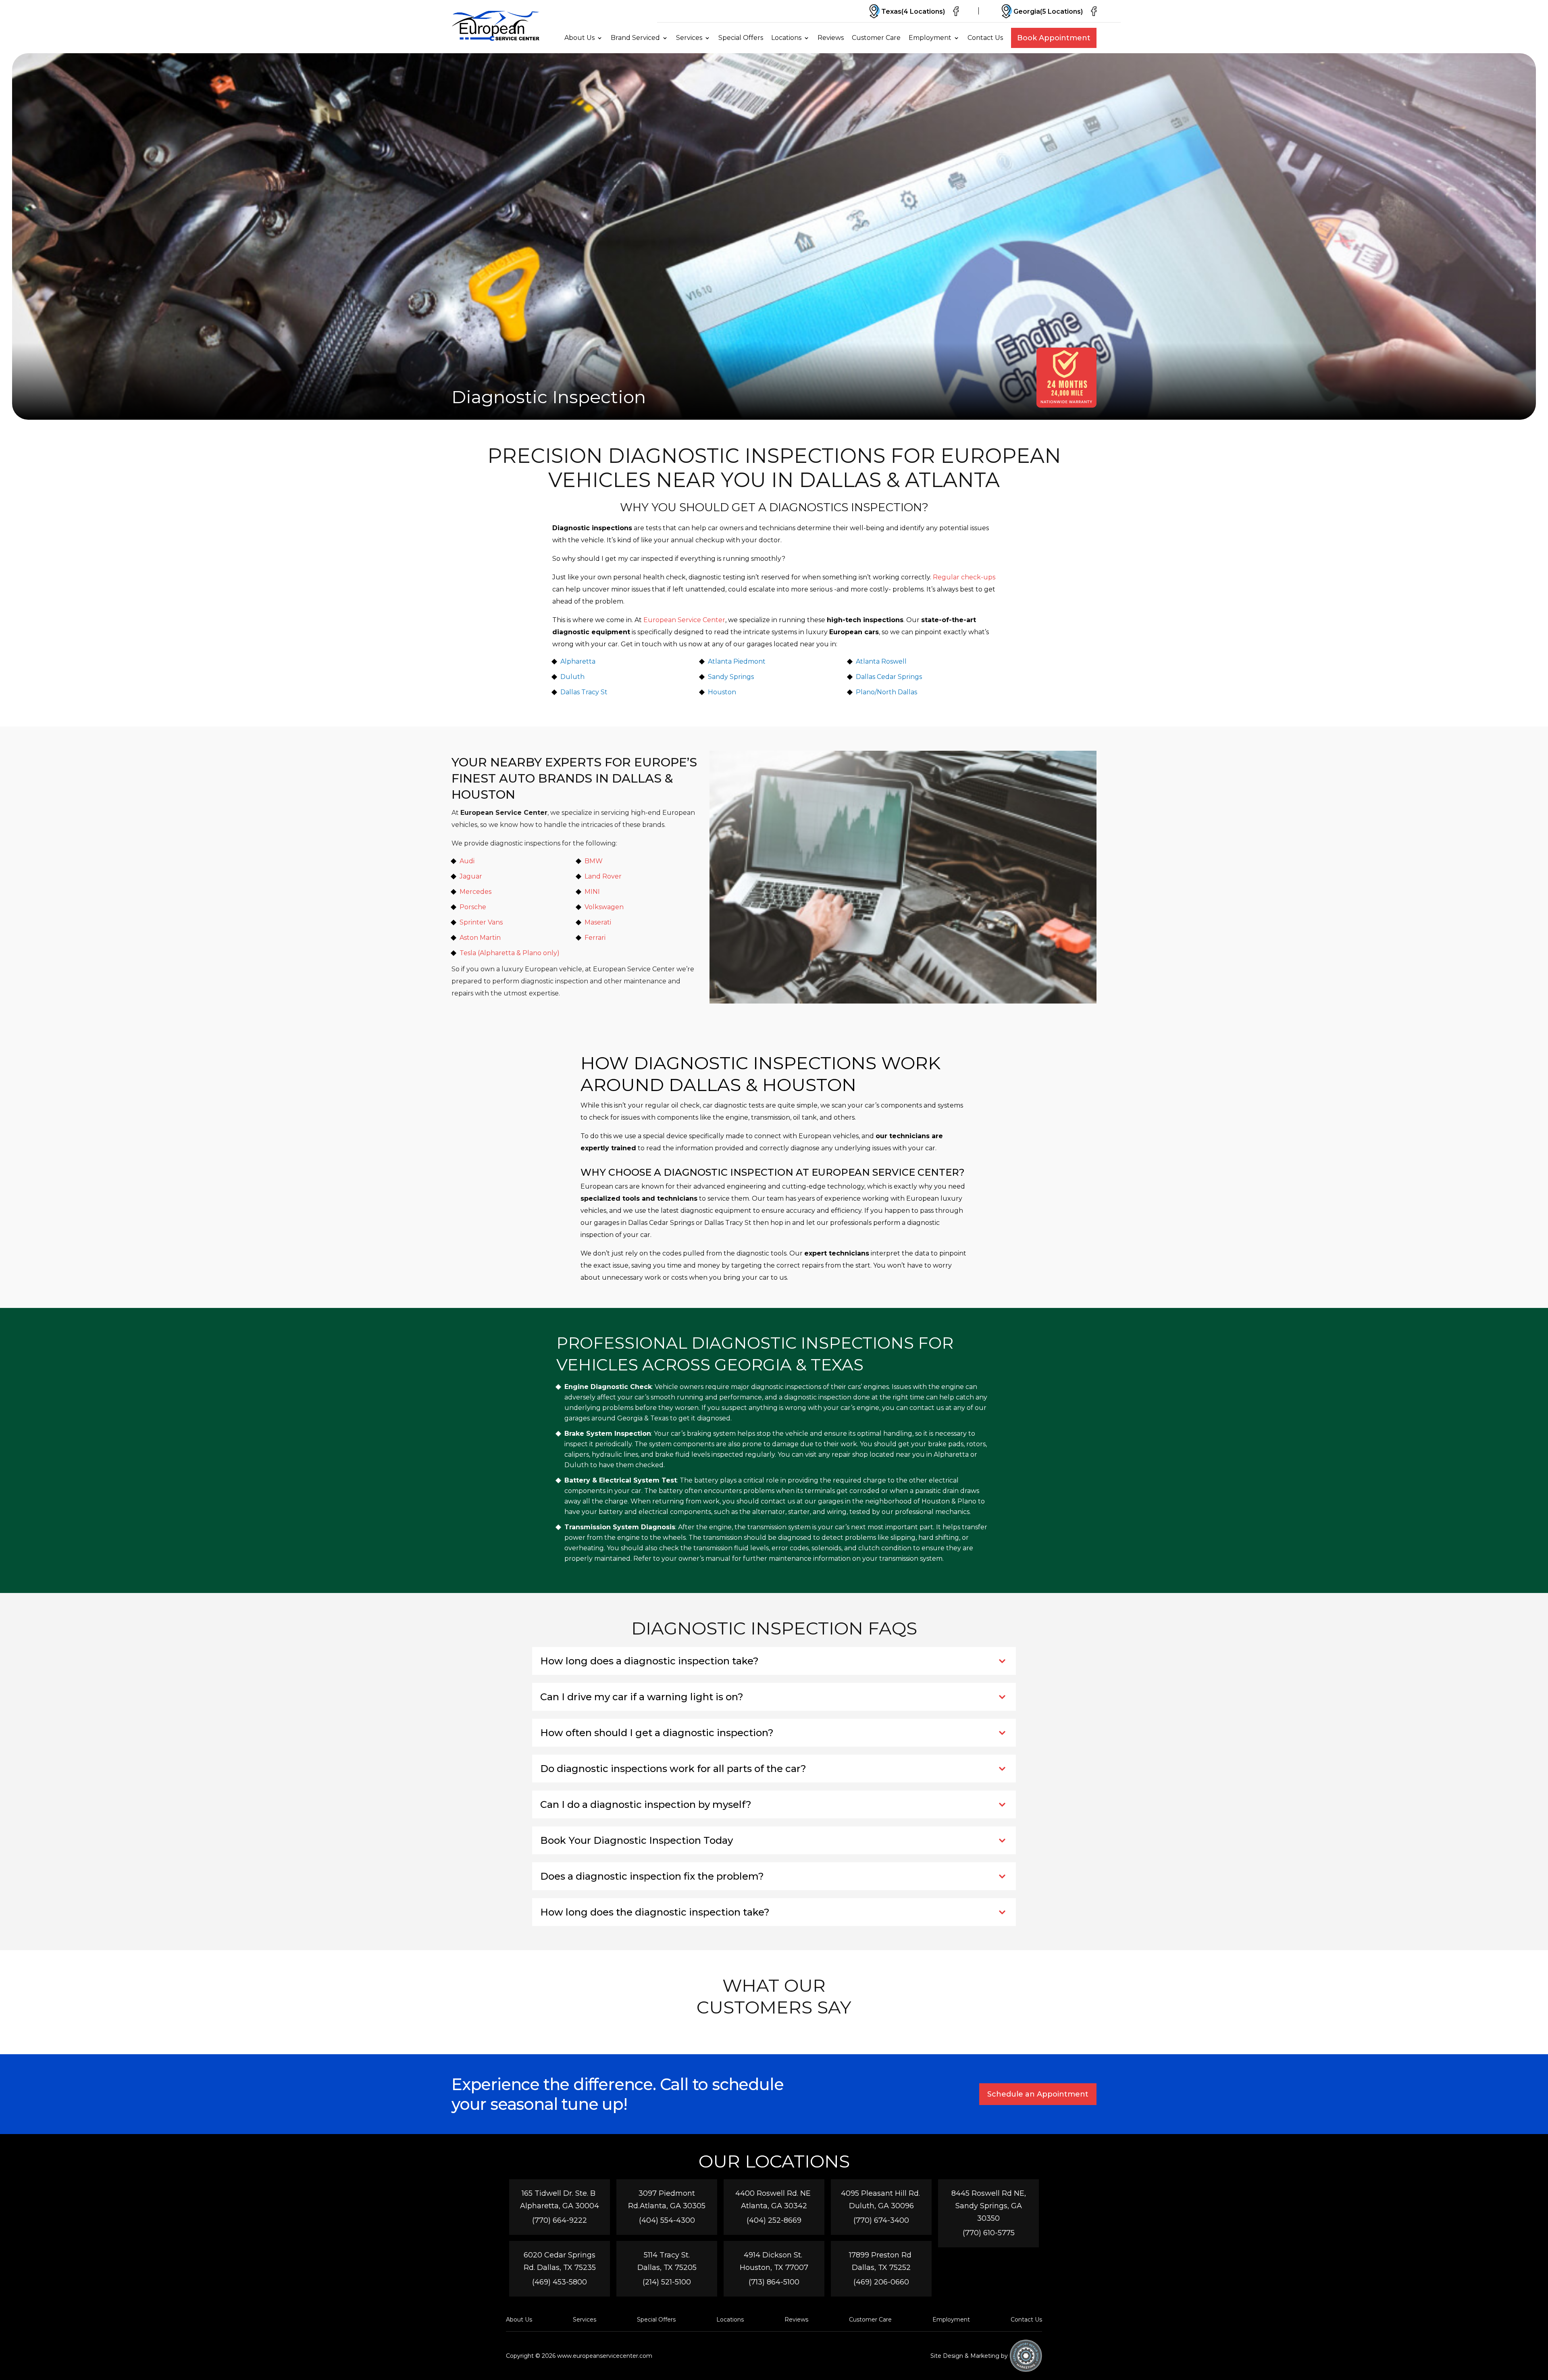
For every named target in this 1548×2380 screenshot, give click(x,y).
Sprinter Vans (481, 922)
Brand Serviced (635, 38)
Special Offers (741, 38)
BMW (594, 861)
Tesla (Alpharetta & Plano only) (510, 953)
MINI (592, 892)
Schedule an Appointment (1038, 2094)
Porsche (473, 907)
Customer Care (876, 38)
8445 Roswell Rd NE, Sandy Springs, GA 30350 (989, 2206)
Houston (722, 692)
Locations (786, 38)
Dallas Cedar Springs (889, 677)
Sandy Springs (731, 677)
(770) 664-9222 (560, 2220)
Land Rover (603, 876)
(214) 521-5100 (667, 2282)
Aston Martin (480, 938)
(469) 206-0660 (881, 2282)
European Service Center (684, 620)
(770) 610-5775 (989, 2233)
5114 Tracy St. (667, 2255)
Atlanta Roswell (881, 661)
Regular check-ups (964, 577)
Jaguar (471, 876)
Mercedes (475, 892)
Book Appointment (1054, 38)
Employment (930, 38)
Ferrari (595, 938)
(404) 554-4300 (667, 2220)
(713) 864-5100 (774, 2282)
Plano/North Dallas (886, 692)
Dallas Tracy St (584, 692)
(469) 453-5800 (560, 2282)
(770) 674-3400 (881, 2220)
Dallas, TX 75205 (667, 2268)
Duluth (572, 677)
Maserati (598, 922)
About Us (579, 38)
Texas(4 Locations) (913, 11)
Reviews (831, 38)
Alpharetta (578, 661)
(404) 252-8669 (774, 2220)
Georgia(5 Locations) (1048, 11)
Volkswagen (604, 907)
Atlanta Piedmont (737, 661)
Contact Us (985, 38)
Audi (467, 861)
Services (689, 38)
